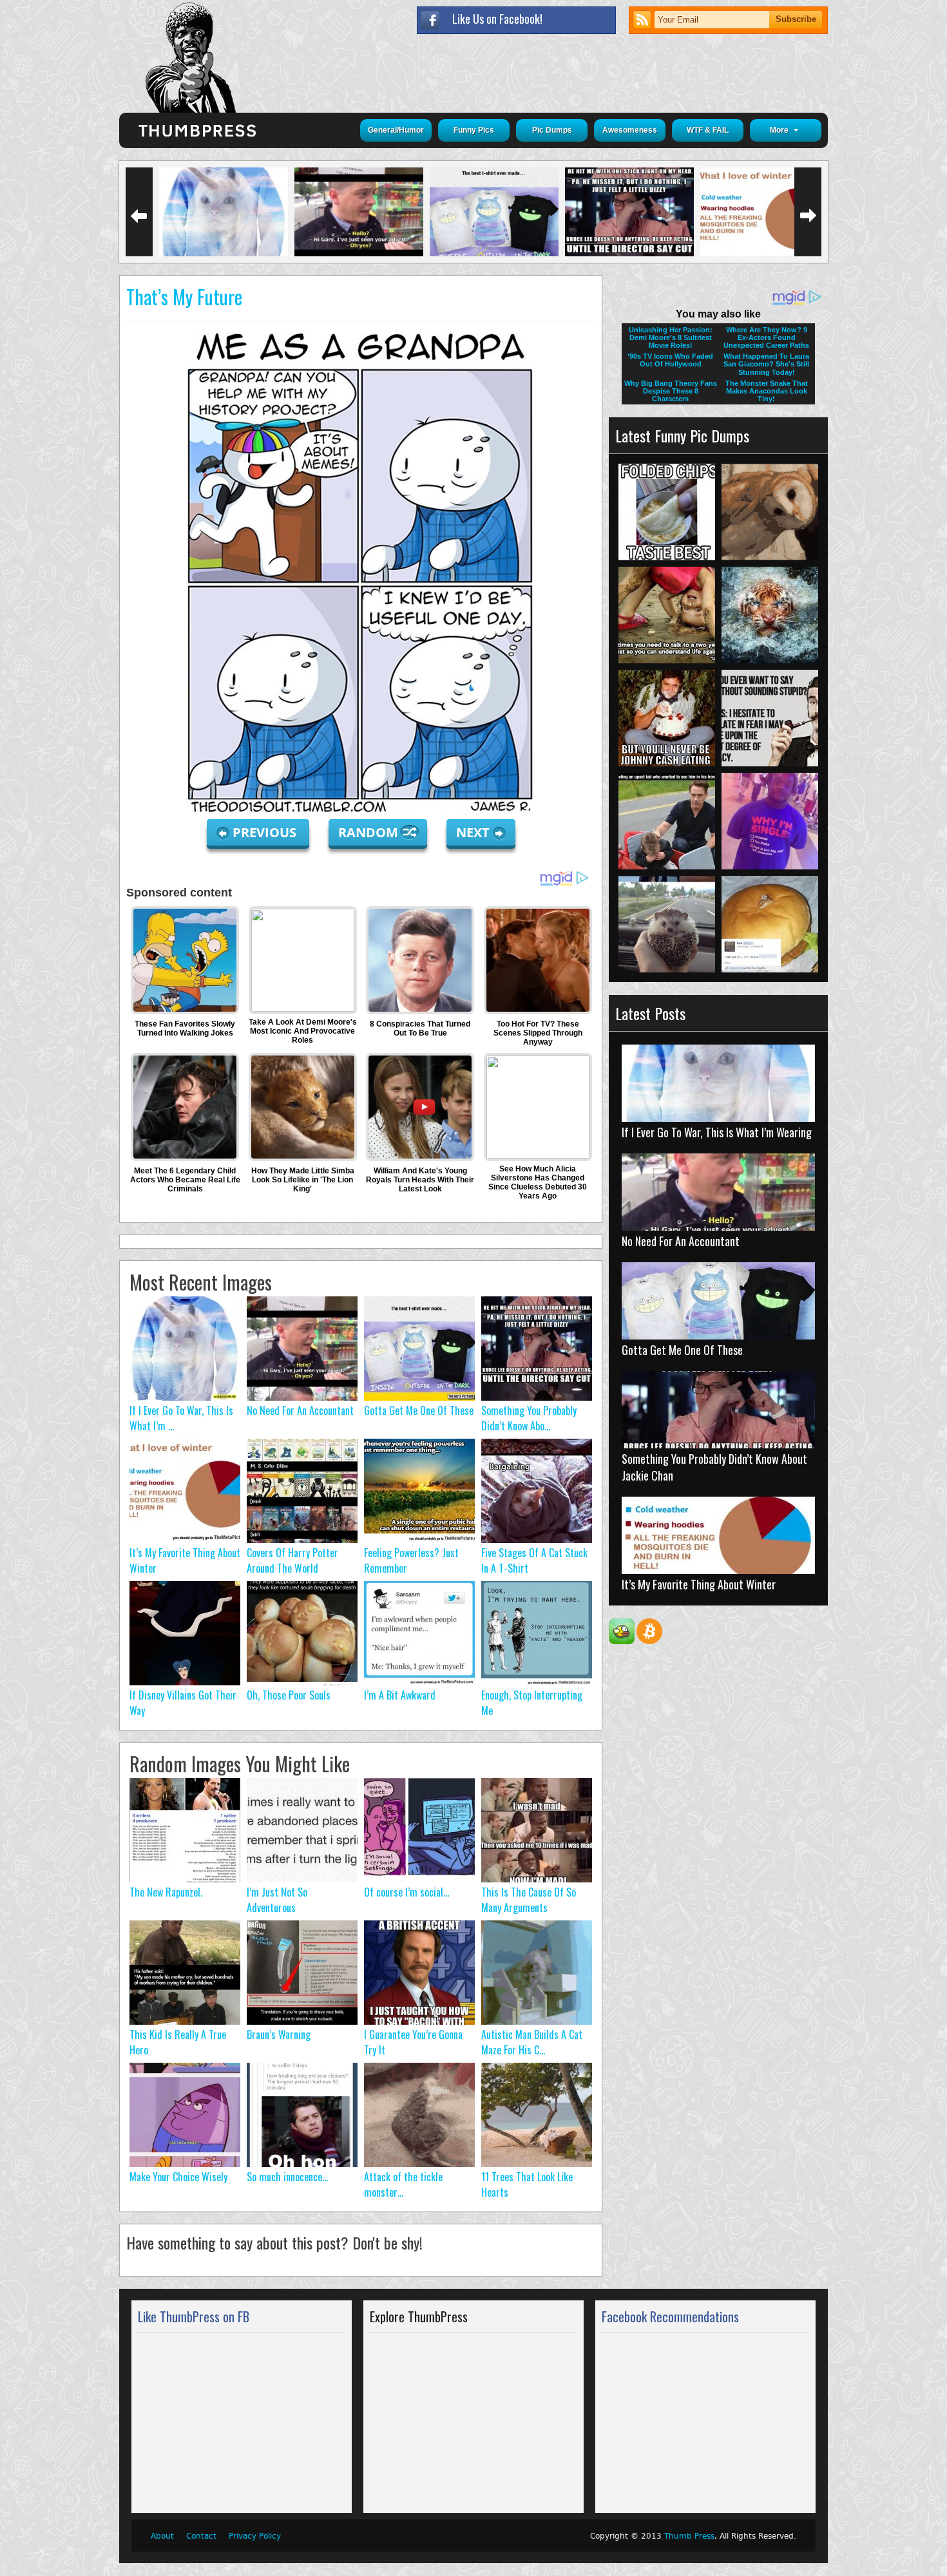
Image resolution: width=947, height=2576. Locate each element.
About (162, 2536)
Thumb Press (689, 2536)
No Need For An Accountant (300, 1410)
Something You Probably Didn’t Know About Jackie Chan (714, 1467)
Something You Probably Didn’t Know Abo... (529, 1418)
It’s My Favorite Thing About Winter (699, 1584)
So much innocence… (287, 2177)
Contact (201, 2536)
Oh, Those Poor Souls (289, 1695)
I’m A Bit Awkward (400, 1695)
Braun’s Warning (279, 2034)
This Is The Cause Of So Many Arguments (529, 1900)
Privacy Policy (255, 2536)
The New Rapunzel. (166, 1892)
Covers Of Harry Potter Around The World (292, 1560)
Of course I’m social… (407, 1892)
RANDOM (370, 832)
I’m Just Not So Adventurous (277, 1900)
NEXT (473, 832)
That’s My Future (184, 297)
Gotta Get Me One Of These (419, 1410)
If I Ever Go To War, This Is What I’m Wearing (717, 1132)
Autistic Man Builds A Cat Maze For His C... (532, 2042)
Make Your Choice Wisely (178, 2177)
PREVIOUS (266, 832)
